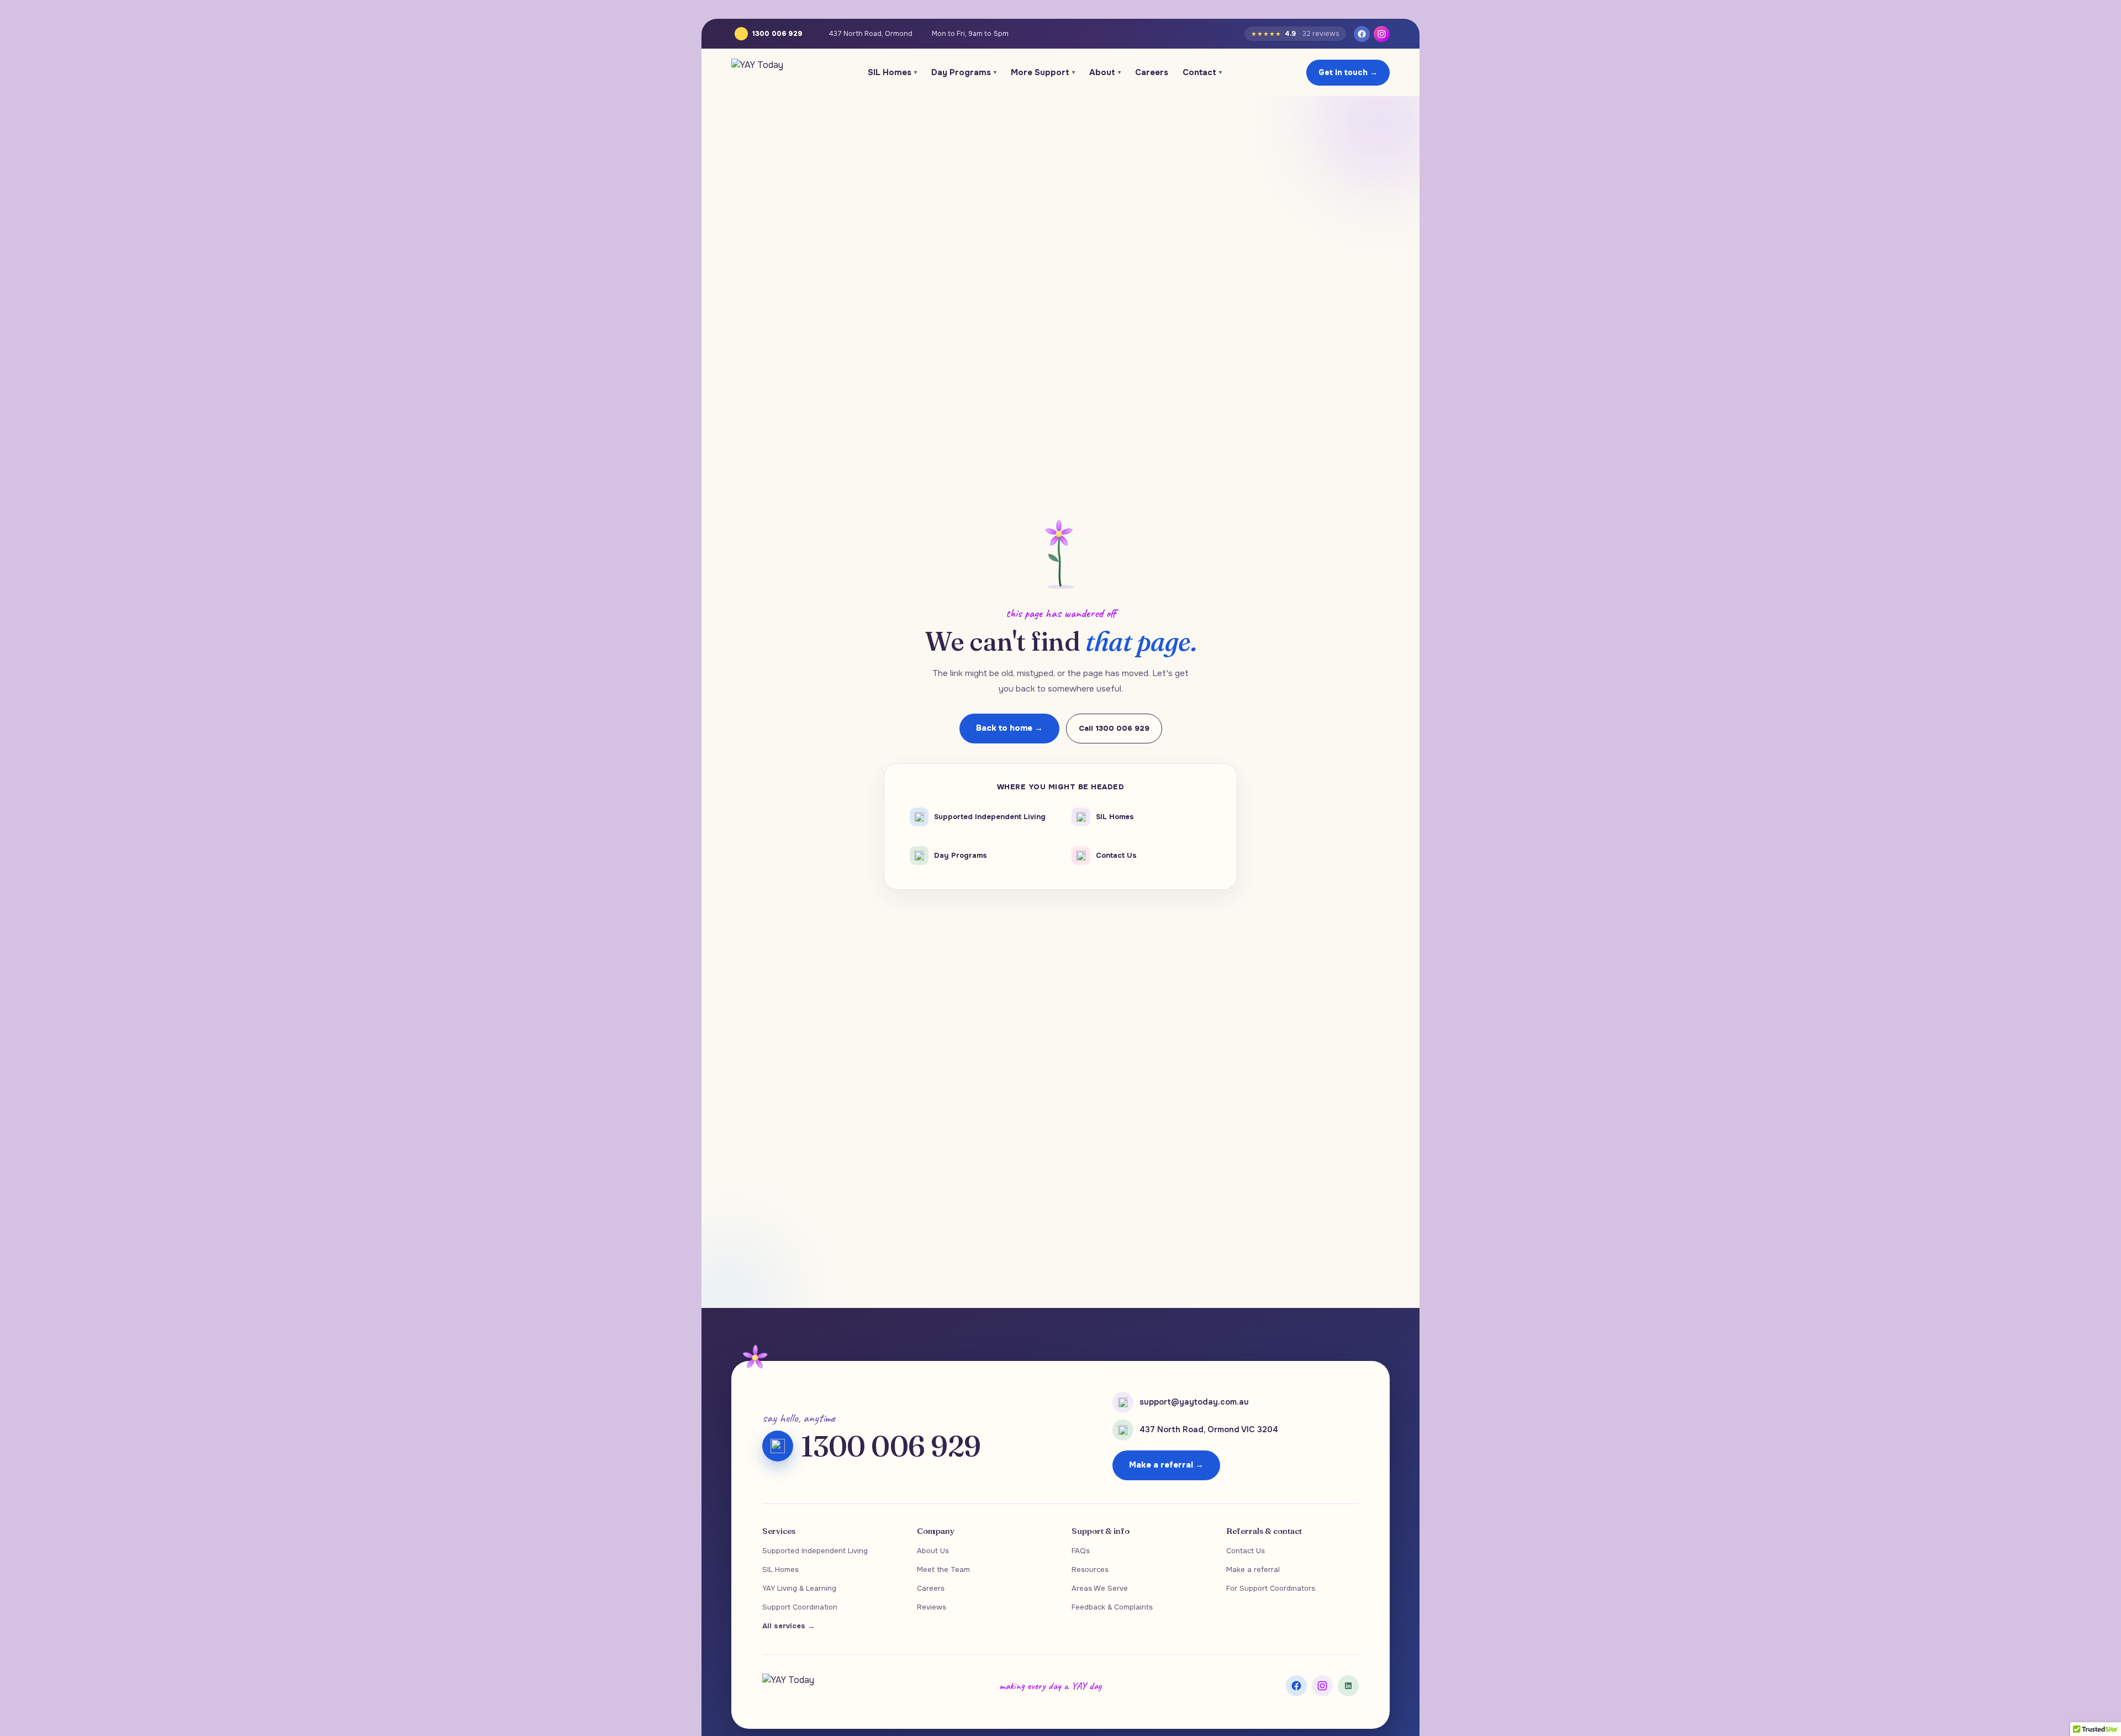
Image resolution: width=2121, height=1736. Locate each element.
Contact (1202, 72)
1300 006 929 (777, 34)
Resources (1090, 1569)
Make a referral (1253, 1569)
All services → (788, 1626)
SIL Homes (892, 72)
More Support (1043, 72)
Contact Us (1246, 1551)
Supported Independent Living (815, 1551)
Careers (1152, 72)
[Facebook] (1362, 34)
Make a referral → (1166, 1465)
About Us (933, 1551)
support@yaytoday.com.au (1194, 1402)
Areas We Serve (1100, 1588)
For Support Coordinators (1271, 1588)
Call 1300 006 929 (1114, 728)
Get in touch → (1348, 72)
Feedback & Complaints (1112, 1607)
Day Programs (964, 72)
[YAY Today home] (757, 72)
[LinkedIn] (1348, 1686)
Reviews (932, 1607)
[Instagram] (1382, 34)
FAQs (1081, 1551)
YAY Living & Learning (799, 1588)
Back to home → (1009, 728)
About (1105, 72)
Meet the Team (943, 1569)
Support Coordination (800, 1607)
